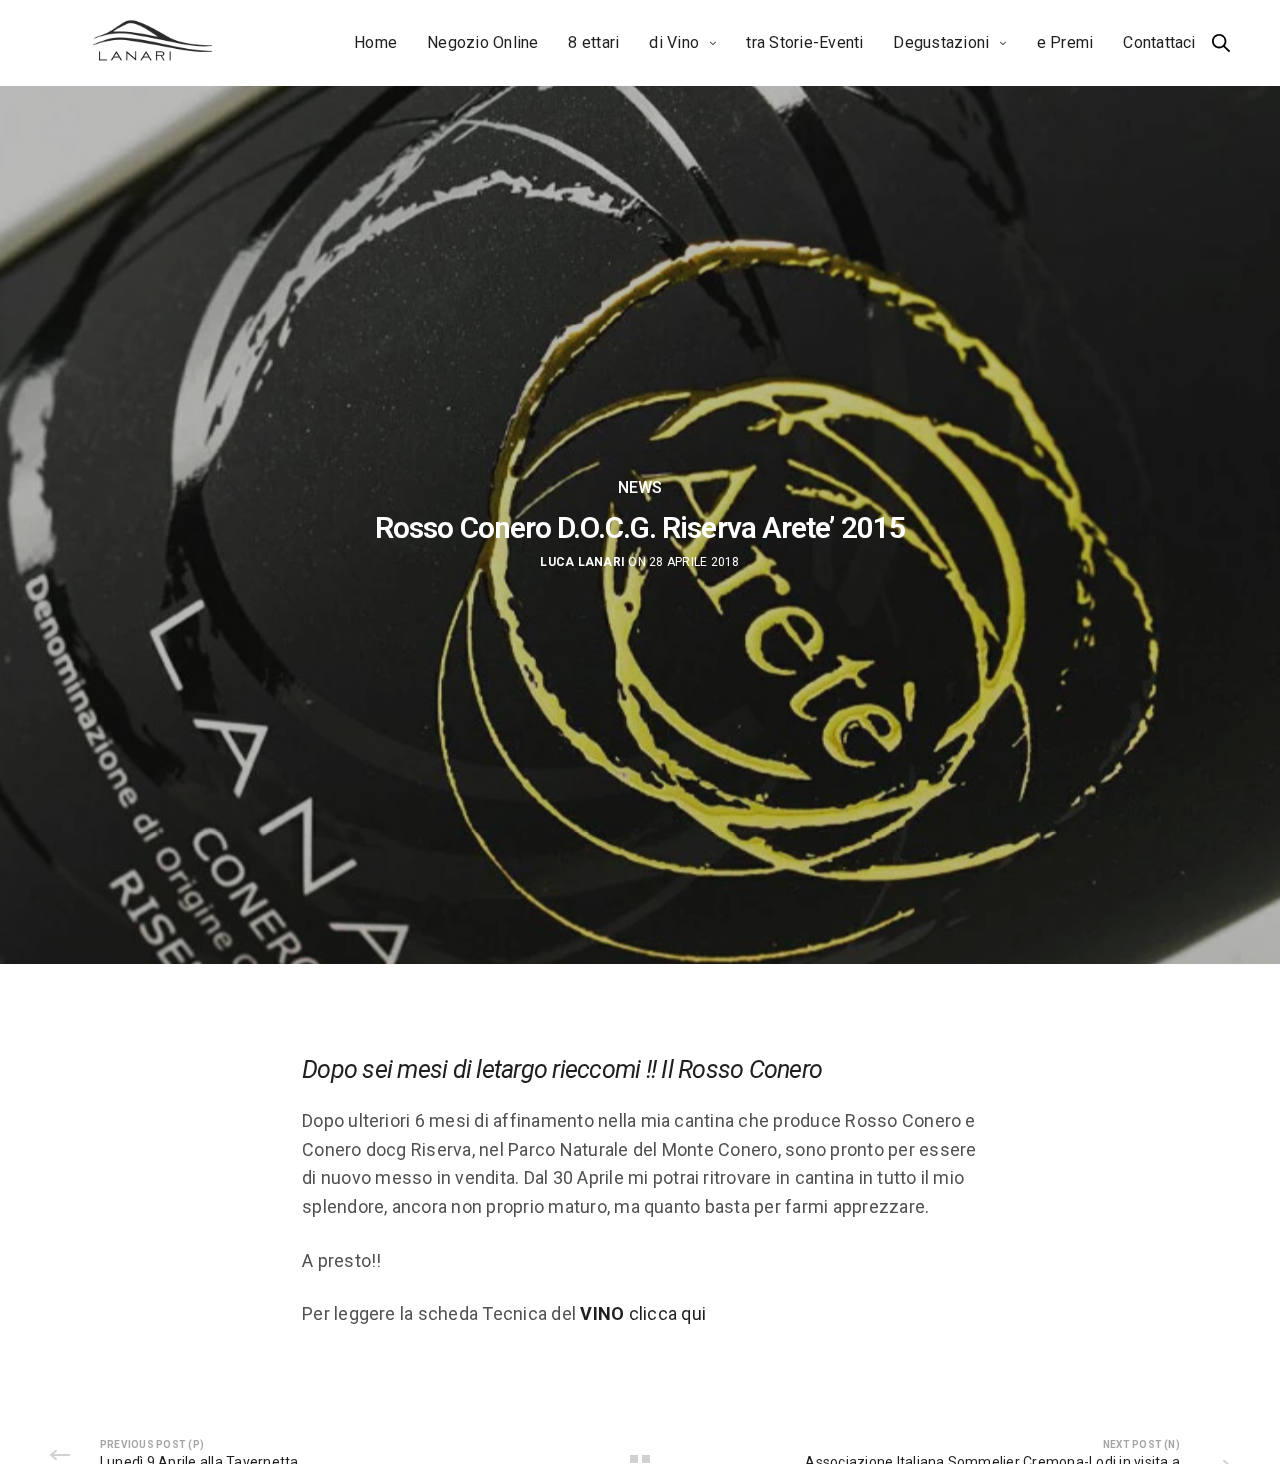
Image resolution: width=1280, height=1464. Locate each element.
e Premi (1065, 42)
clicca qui (643, 1313)
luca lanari (582, 562)
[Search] (1221, 43)
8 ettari (593, 42)
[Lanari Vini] (153, 43)
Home (375, 42)
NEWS (640, 488)
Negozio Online (482, 42)
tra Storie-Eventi (804, 42)
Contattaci (1159, 42)
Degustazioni (941, 42)
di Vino (674, 42)
